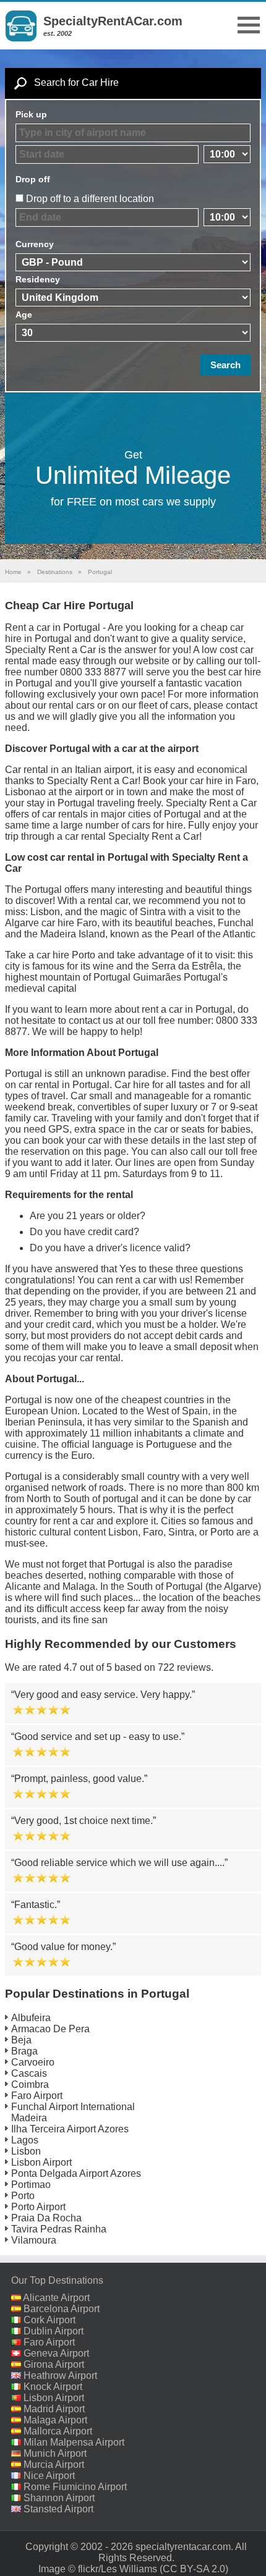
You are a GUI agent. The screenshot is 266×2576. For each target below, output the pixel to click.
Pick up (31, 114)
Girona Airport (54, 2364)
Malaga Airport (55, 2420)
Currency (35, 244)
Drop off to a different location (90, 199)
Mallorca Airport (58, 2431)
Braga (24, 2051)
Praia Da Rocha (46, 2218)
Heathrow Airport (60, 2375)
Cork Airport (49, 2320)
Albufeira (31, 2018)
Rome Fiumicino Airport (75, 2487)
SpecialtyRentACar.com (113, 21)
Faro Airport (37, 2096)
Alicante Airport (56, 2298)
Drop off (33, 179)
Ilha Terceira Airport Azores (70, 2129)
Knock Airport (53, 2387)
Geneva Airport (56, 2353)
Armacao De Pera (50, 2029)
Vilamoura (34, 2240)
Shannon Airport (59, 2498)
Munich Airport (55, 2453)
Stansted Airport (58, 2509)
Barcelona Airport (62, 2309)
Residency (38, 279)
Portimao (31, 2185)
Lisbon (26, 2151)
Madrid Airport (54, 2409)
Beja (21, 2040)
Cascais (29, 2073)
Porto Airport (38, 2207)
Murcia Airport (54, 2464)
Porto (23, 2196)
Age (24, 315)
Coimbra (30, 2084)
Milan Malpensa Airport (74, 2442)
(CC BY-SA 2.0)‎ (194, 2569)
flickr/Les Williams (118, 2569)
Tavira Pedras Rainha (59, 2229)
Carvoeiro (33, 2062)
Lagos (25, 2140)
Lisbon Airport (41, 2162)
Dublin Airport (54, 2331)
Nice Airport (49, 2476)
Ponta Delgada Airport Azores (76, 2173)
